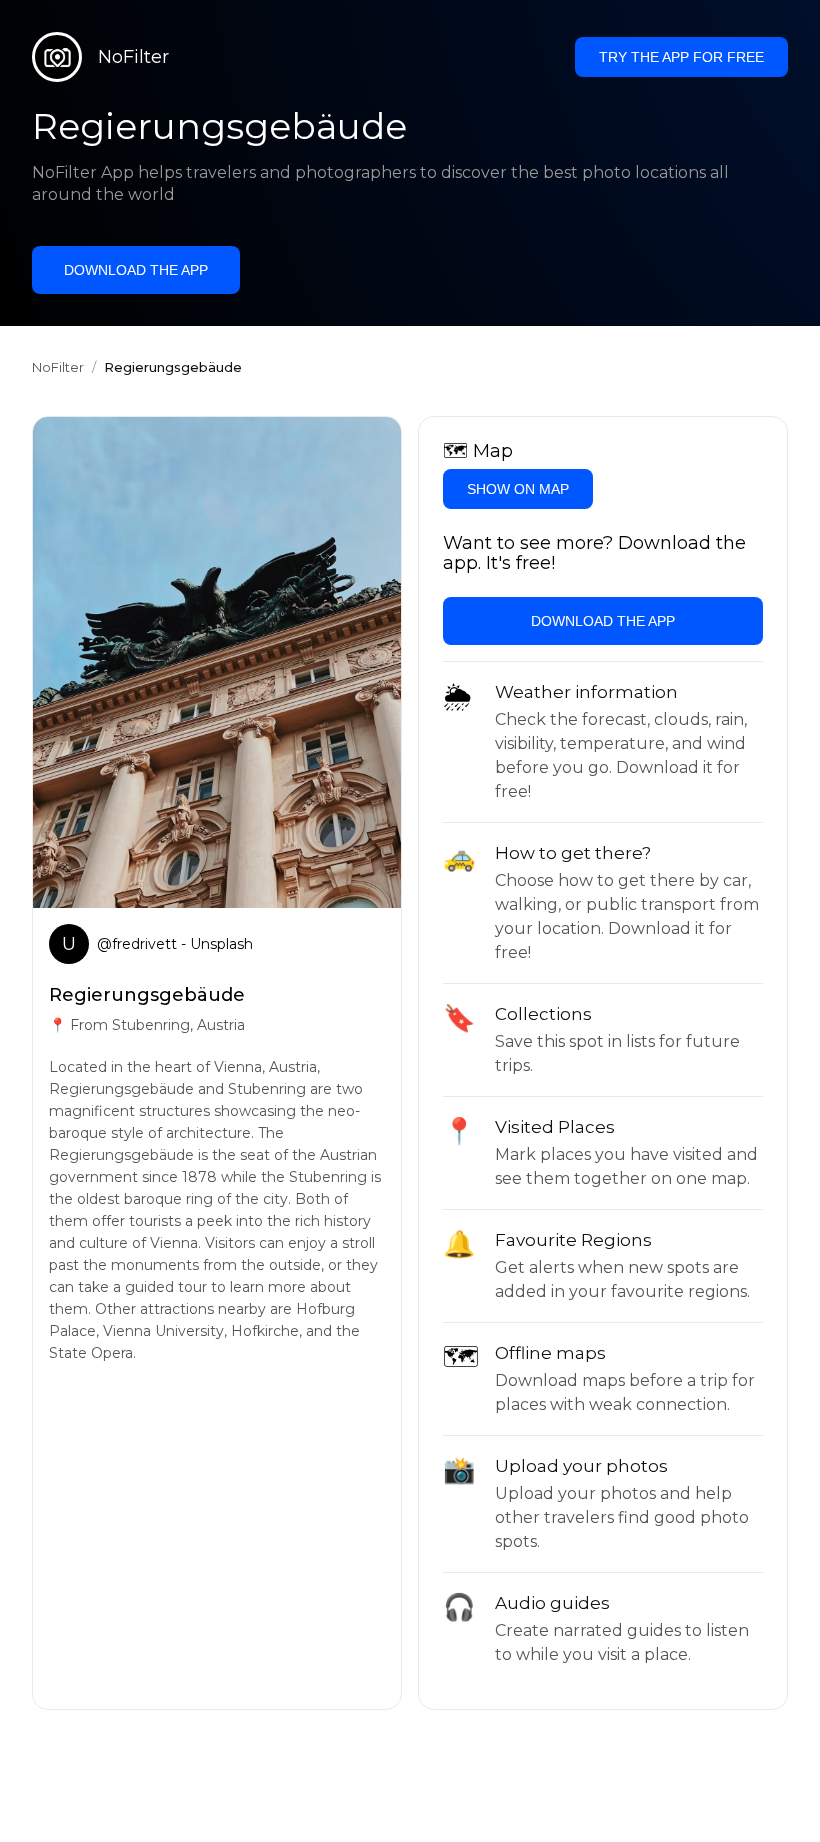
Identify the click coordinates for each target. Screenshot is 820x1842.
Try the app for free (681, 57)
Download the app (136, 270)
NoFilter (58, 367)
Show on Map (518, 489)
